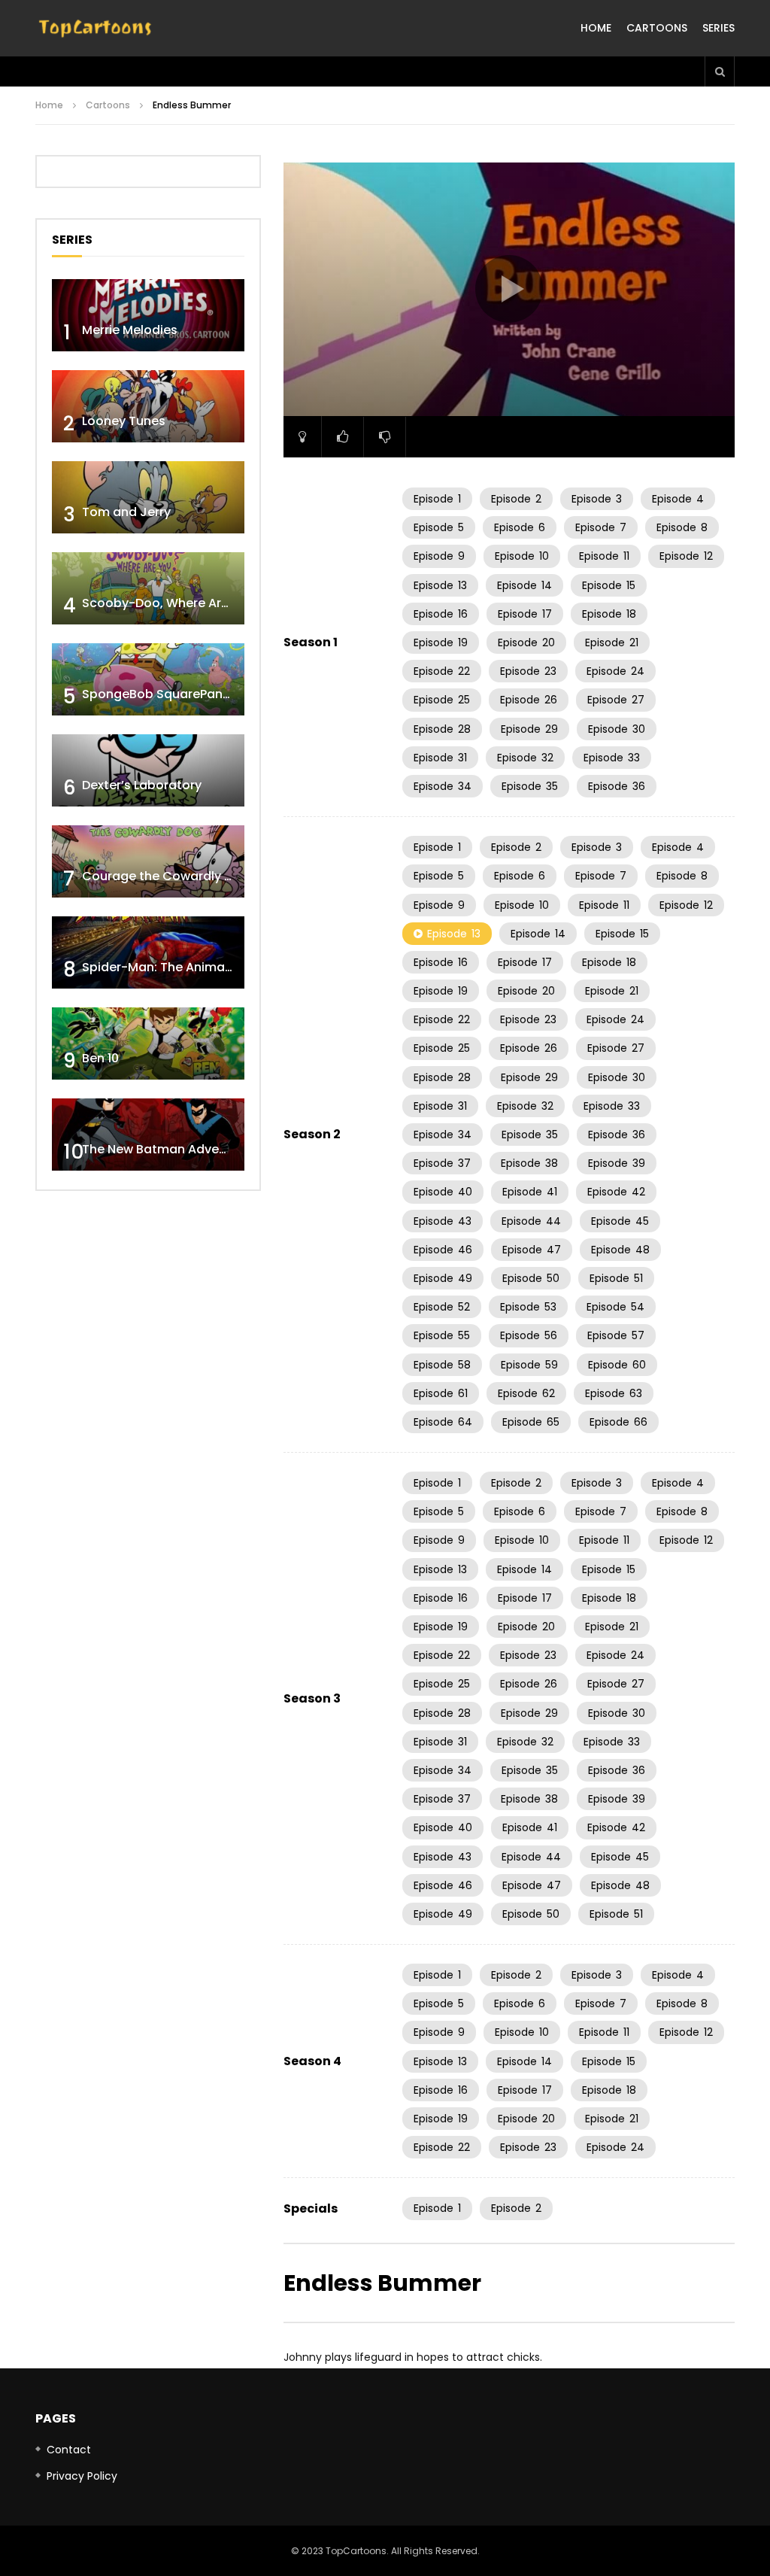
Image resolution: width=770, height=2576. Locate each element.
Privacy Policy (82, 2476)
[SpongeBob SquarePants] (148, 679)
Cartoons (657, 28)
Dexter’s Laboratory (142, 785)
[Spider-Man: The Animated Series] (148, 952)
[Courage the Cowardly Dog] (148, 861)
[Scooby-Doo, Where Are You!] (148, 588)
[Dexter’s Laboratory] (148, 770)
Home (596, 28)
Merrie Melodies (130, 330)
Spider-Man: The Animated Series (184, 967)
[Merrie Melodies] (148, 315)
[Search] (720, 71)
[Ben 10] (148, 1043)
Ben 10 (100, 1058)
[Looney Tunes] (148, 406)
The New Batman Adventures (170, 1149)
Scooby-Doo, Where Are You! (170, 603)
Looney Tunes (124, 421)
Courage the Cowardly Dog (165, 876)
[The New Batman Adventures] (148, 1135)
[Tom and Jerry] (148, 497)
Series (718, 28)
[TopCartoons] (95, 29)
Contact (69, 2450)
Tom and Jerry (126, 512)
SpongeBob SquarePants (158, 694)
